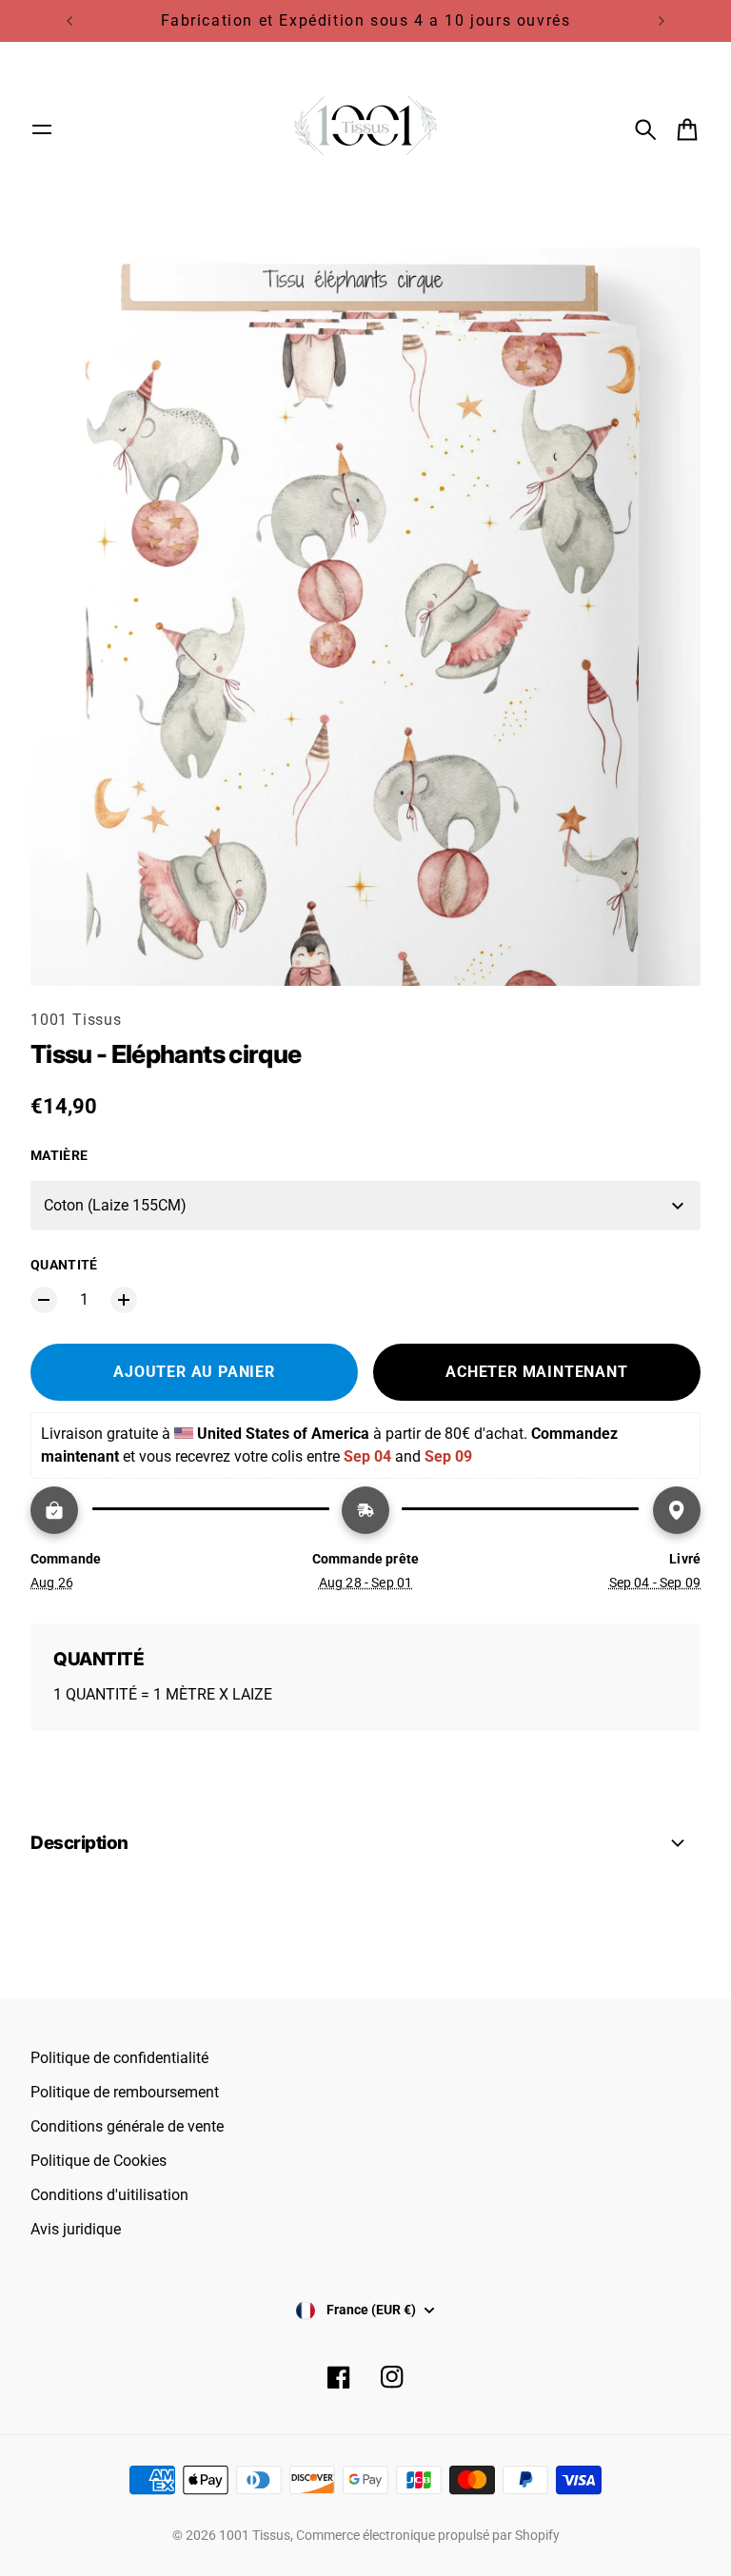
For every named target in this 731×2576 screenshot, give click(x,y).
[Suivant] (662, 21)
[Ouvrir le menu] (42, 129)
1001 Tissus (76, 1020)
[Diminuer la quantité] (44, 1300)
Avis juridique (76, 2229)
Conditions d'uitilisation (109, 2195)
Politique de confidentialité (119, 2058)
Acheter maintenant (536, 1372)
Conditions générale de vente (127, 2126)
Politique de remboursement (125, 2092)
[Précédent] (69, 21)
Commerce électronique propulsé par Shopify (428, 2535)
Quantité (64, 1265)
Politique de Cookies (99, 2161)
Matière (59, 1155)
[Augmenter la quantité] (124, 1300)
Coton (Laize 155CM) (115, 1205)
